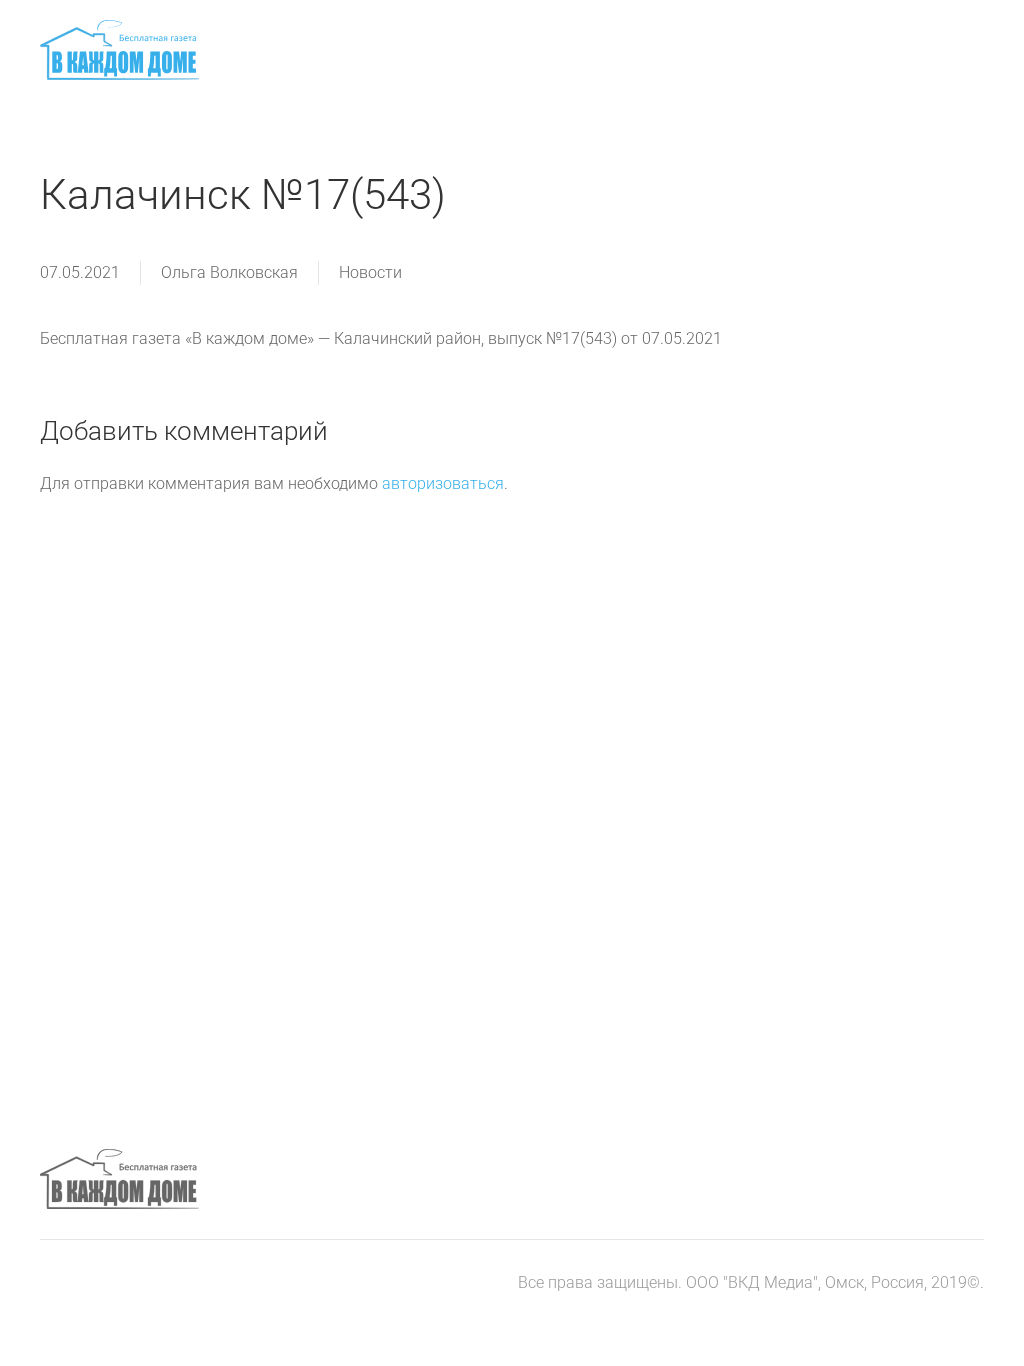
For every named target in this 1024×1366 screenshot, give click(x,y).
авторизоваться (443, 483)
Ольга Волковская (229, 272)
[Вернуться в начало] (119, 50)
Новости (370, 272)
